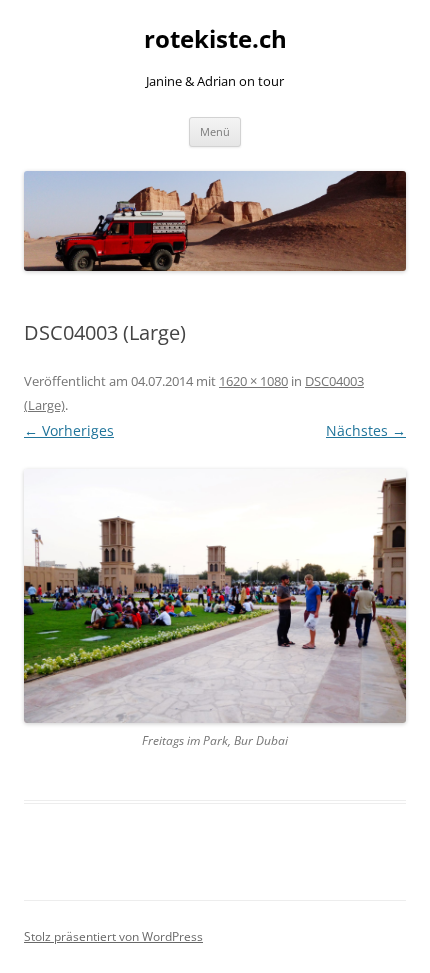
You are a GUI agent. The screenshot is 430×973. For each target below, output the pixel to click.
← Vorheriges (69, 430)
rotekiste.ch (215, 39)
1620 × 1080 (253, 381)
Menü (215, 131)
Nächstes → (366, 430)
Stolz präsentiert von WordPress (113, 936)
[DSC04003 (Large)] (215, 596)
